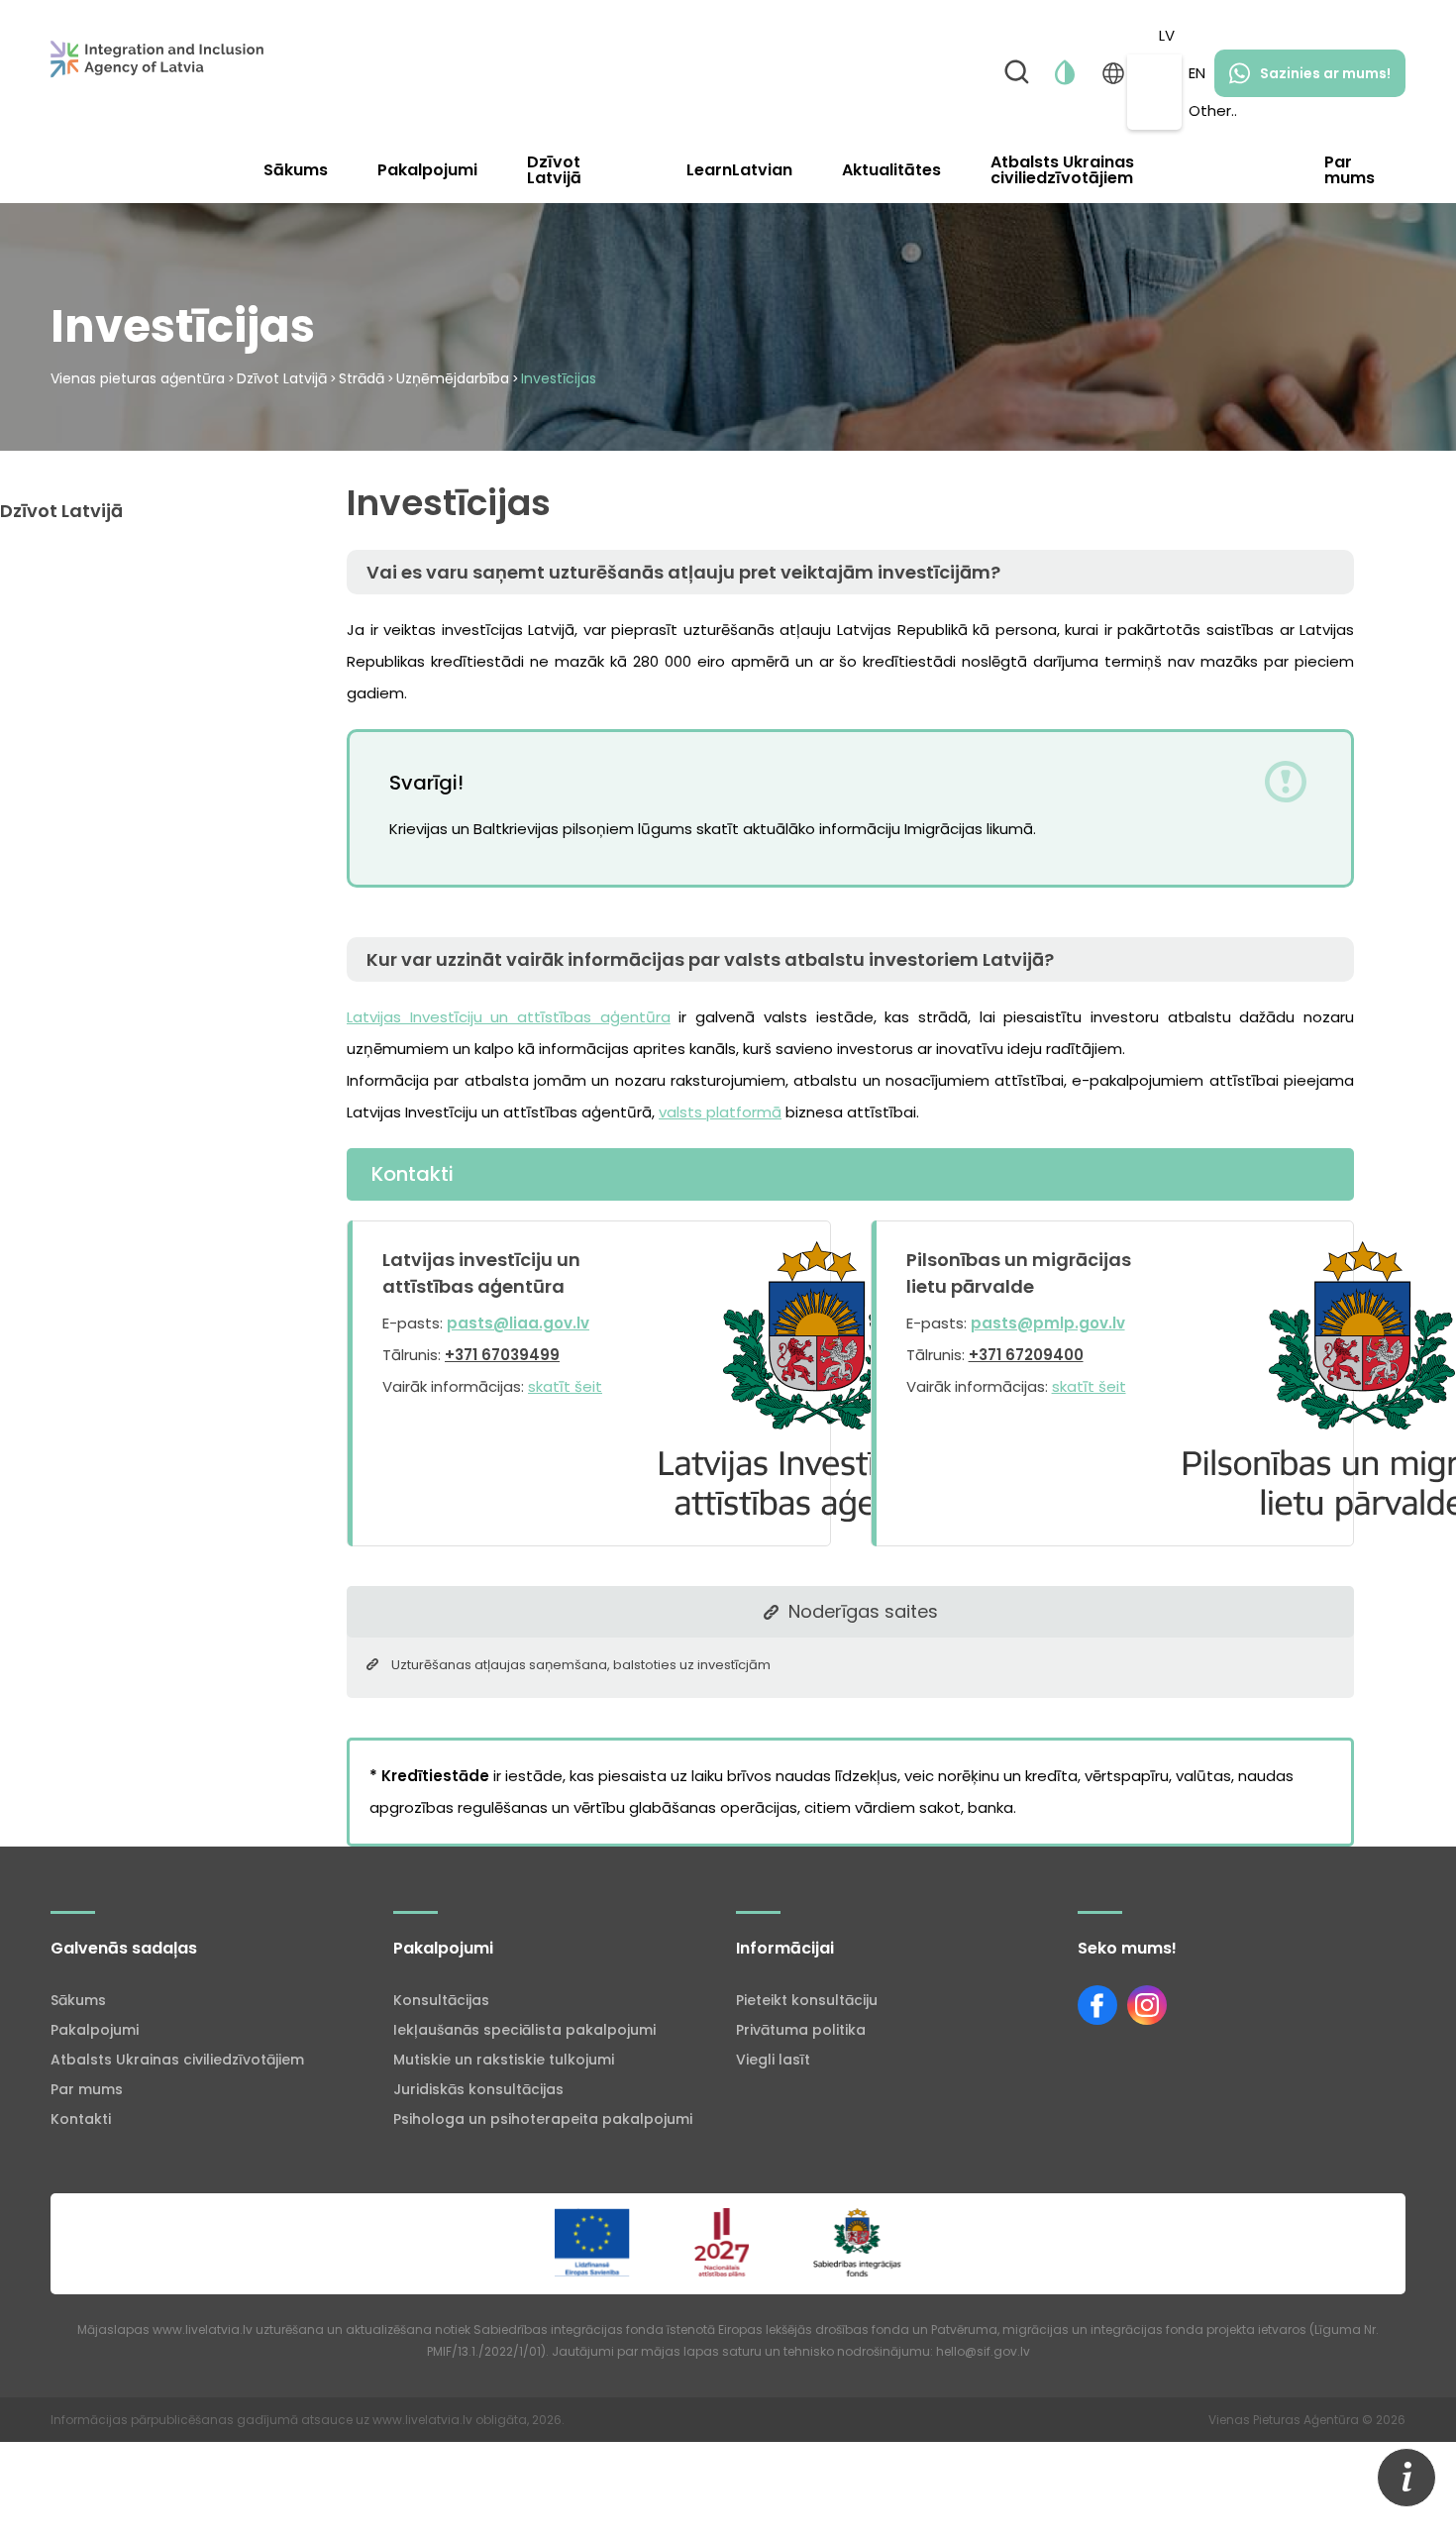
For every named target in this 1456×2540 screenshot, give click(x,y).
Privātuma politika (801, 2030)
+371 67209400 (1026, 1355)
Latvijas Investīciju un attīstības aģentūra (509, 1017)
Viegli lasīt (773, 2060)
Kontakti (81, 2119)
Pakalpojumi (427, 170)
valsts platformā (720, 1112)
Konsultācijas (441, 2000)
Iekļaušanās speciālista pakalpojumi (524, 2030)
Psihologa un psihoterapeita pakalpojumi (543, 2119)
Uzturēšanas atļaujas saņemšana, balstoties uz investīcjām (581, 1665)
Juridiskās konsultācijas (478, 2089)
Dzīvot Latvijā (554, 170)
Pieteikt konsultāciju (807, 2000)
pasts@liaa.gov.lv (518, 1323)
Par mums (1350, 170)
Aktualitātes (891, 170)
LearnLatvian (739, 170)
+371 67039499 (502, 1355)
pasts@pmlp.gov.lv (1048, 1323)
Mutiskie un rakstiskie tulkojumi (504, 2060)
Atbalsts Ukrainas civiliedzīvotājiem (1062, 170)
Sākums (296, 170)
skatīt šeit (565, 1386)
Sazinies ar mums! (1325, 73)
